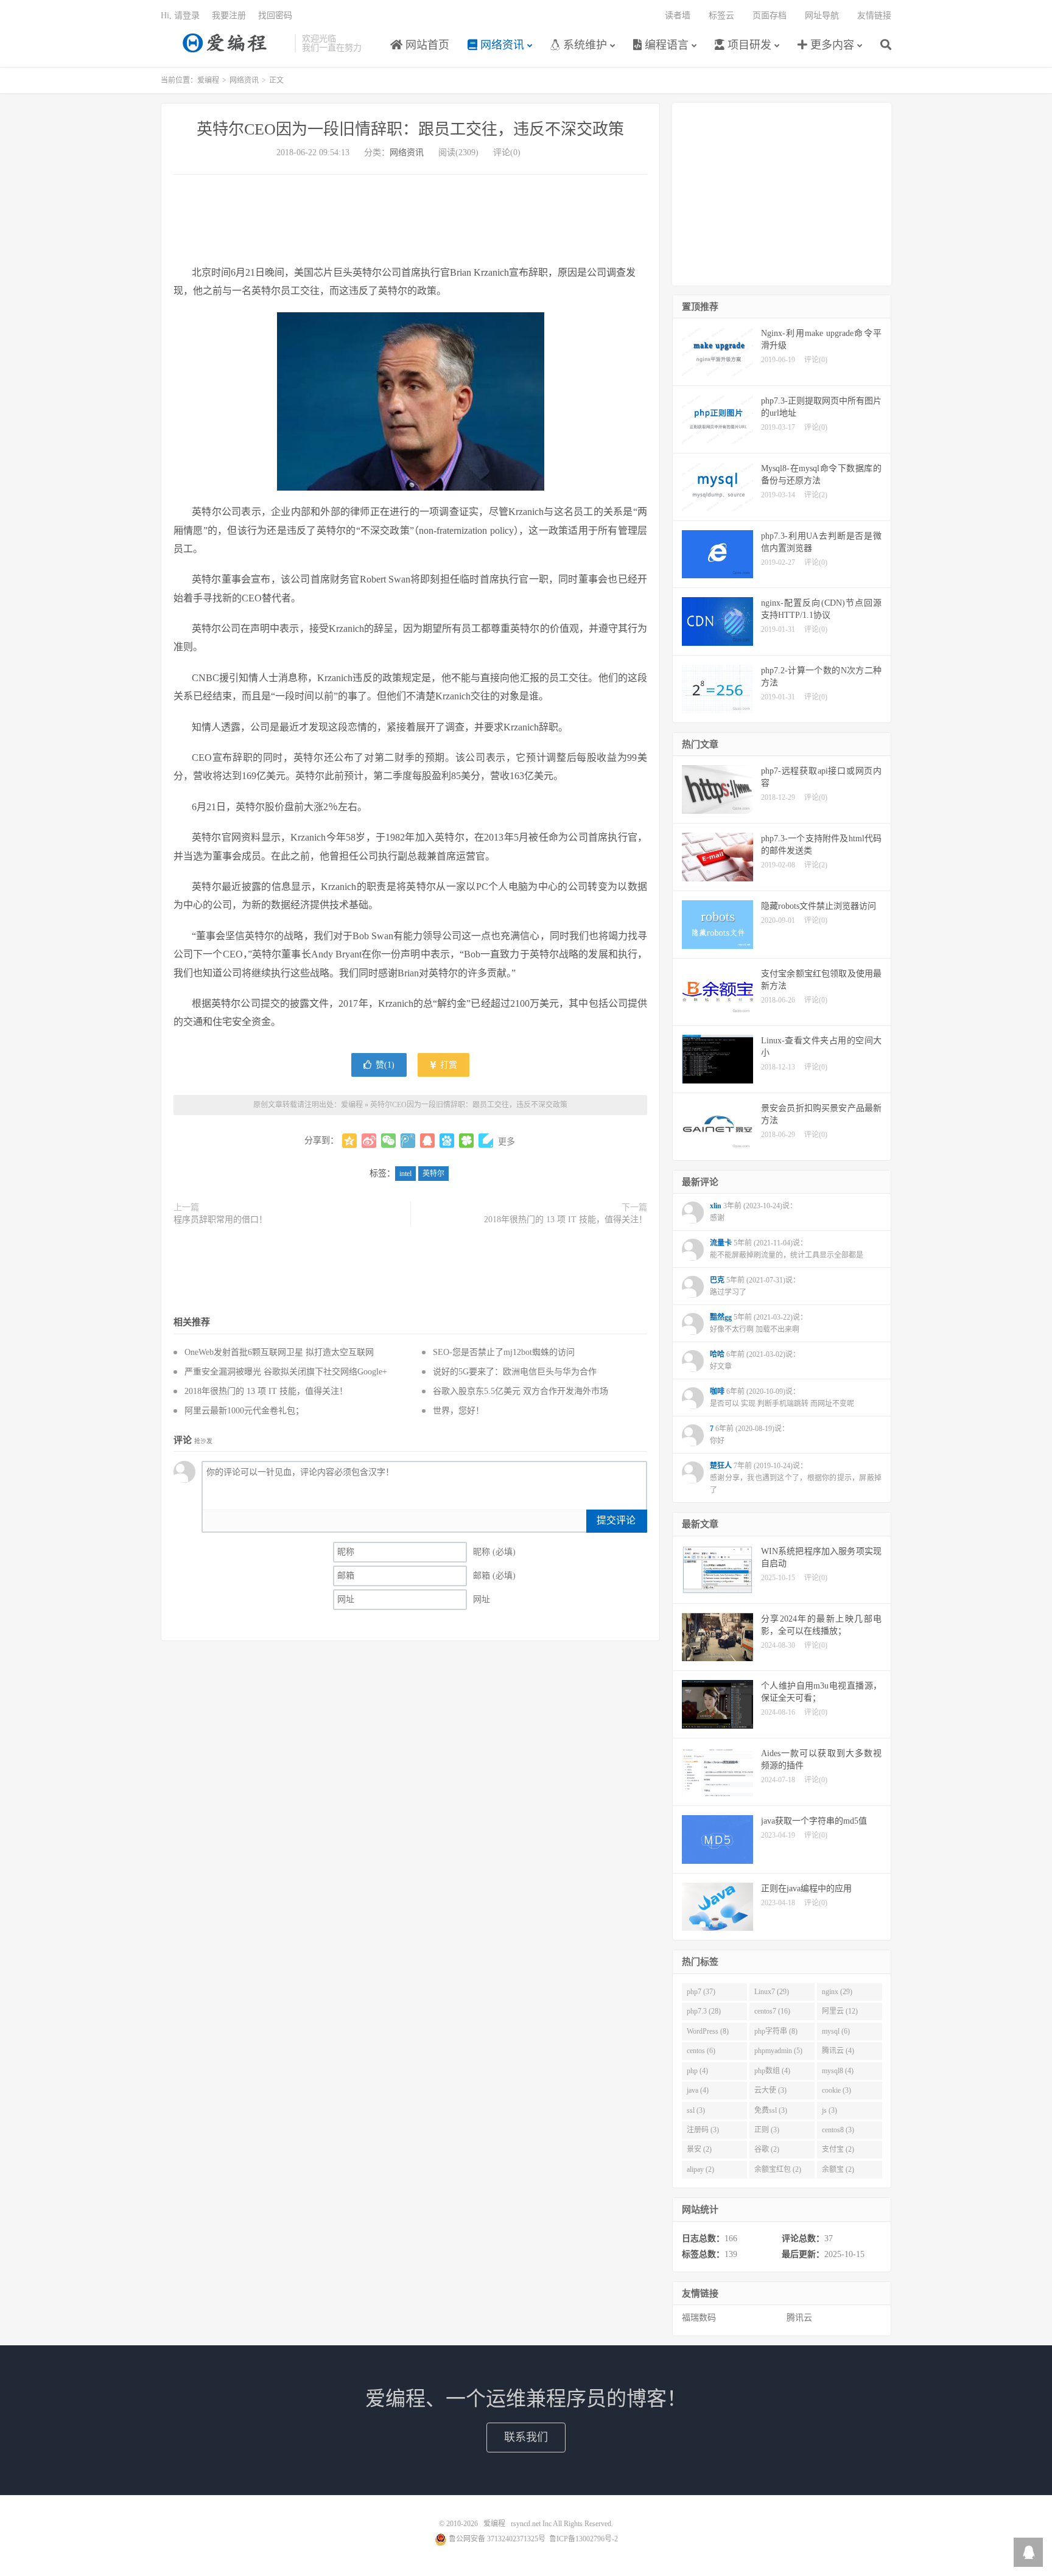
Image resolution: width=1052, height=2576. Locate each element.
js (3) (829, 2110)
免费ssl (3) (771, 2110)
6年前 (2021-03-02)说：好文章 (755, 1360)
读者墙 (678, 16)
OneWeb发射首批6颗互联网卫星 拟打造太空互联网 (279, 1352)
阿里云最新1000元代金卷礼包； (244, 1411)
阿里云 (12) (840, 2011)
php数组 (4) (772, 2071)
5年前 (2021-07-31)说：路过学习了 (755, 1286)
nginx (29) (837, 1992)
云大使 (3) (770, 2090)
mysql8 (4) (838, 2071)
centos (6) (701, 2051)
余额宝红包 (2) (778, 2169)
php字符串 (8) (776, 2031)
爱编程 (225, 43)
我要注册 (229, 16)
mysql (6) (836, 2031)
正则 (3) (767, 2130)
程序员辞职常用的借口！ (220, 1220)
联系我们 (526, 2437)
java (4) (698, 2090)
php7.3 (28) (704, 2011)
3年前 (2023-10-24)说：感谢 (753, 1212)
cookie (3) (836, 2090)
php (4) (697, 2071)
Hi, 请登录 (180, 16)
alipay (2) (700, 2169)
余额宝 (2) (838, 2169)
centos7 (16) (772, 2011)
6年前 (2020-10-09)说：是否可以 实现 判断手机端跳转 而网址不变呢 (782, 1398)
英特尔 (433, 1174)
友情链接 (874, 16)
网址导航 (822, 16)
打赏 (447, 1065)
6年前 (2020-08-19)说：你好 (749, 1435)
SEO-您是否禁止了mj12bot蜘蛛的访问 (504, 1352)
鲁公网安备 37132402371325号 (496, 2539)
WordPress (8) (708, 2031)
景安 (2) (699, 2149)
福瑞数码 (699, 2318)
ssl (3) (696, 2110)
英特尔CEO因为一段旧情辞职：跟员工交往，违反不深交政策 (410, 129)
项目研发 (748, 45)
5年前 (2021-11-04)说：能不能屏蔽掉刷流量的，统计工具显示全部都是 (787, 1249)
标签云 (721, 16)
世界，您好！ (458, 1411)
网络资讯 (501, 45)
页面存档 (770, 16)
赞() (385, 1065)
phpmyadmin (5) (778, 2051)
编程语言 (665, 45)
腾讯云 (799, 2318)
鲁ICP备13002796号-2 (584, 2539)
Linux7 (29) (772, 1992)
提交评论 (616, 1520)
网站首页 (426, 45)
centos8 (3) (838, 2130)
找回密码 (275, 16)
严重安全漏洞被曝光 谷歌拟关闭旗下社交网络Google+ (286, 1372)
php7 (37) (701, 1992)
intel (405, 1174)
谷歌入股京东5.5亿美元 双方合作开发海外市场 (521, 1391)
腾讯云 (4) (838, 2051)
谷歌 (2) (767, 2149)
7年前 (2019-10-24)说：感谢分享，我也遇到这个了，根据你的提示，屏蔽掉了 (796, 1478)
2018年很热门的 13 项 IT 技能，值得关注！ (566, 1220)
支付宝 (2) (838, 2149)
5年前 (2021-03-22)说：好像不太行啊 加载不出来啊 (759, 1323)
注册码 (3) (703, 2130)
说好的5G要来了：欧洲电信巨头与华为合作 (515, 1372)
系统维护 (584, 45)
